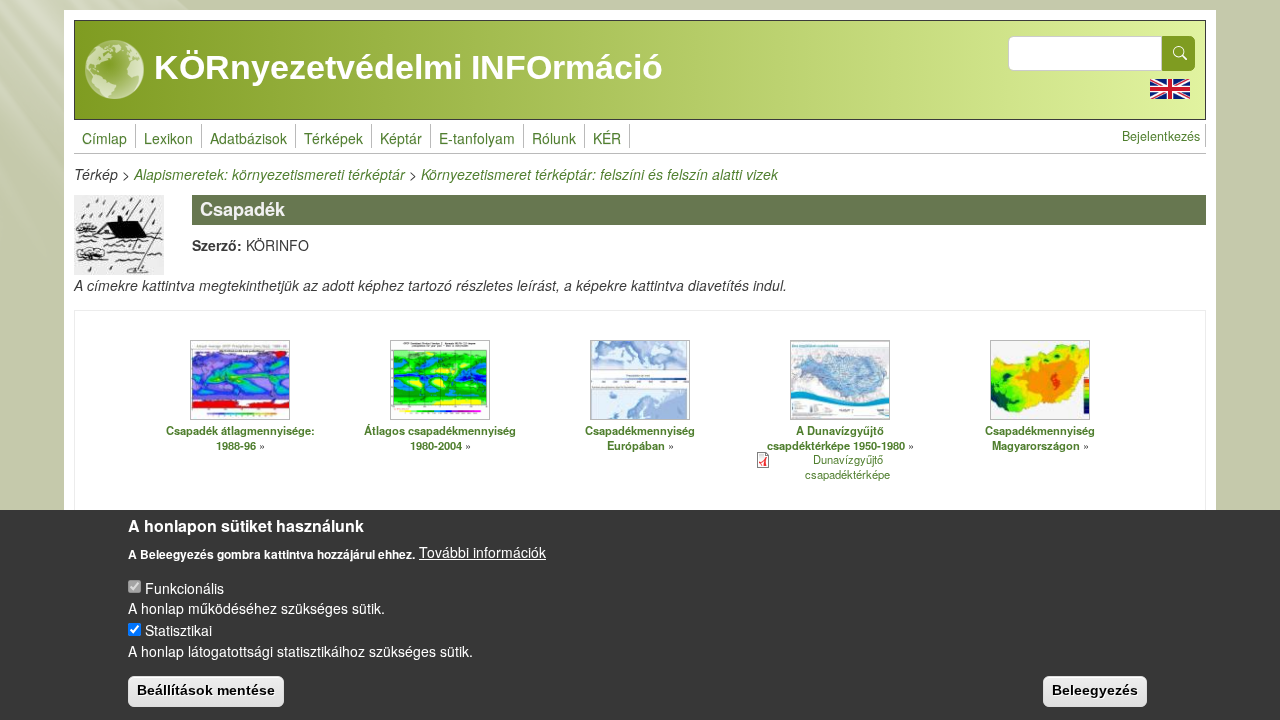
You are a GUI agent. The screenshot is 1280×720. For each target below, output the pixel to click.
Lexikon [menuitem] (168, 138)
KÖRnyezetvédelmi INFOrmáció (404, 67)
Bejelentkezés (1161, 136)
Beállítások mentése (206, 690)
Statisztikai (178, 629)
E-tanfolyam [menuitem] (477, 138)
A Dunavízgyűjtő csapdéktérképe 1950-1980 (836, 437)
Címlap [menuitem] (104, 138)
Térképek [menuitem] (333, 138)
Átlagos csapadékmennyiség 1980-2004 (440, 437)
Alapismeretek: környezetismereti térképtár (269, 174)
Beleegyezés (1095, 690)
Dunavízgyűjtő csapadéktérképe (847, 466)
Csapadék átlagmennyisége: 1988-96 (240, 437)
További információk (482, 552)
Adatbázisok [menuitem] (248, 138)
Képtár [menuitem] (401, 138)
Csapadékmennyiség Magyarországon (1040, 437)
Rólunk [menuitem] (554, 138)
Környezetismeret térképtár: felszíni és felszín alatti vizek (599, 174)
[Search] (1179, 53)
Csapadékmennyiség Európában (640, 437)
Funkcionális (184, 587)
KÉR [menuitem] (607, 138)
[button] (240, 379)
